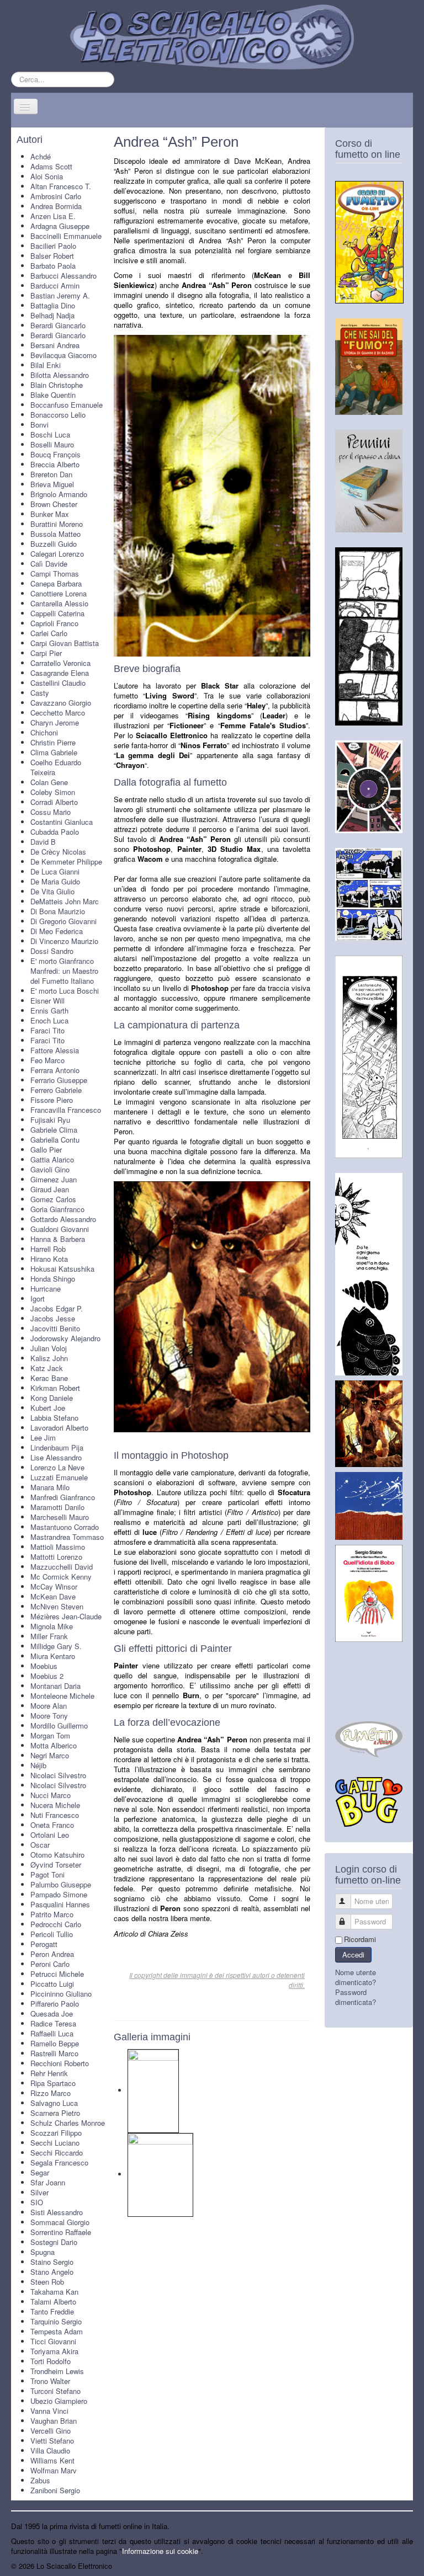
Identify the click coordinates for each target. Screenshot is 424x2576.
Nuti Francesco (55, 1815)
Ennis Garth (49, 1010)
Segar (40, 2172)
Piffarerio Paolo (55, 2004)
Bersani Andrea (55, 345)
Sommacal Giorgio (60, 2222)
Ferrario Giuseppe (59, 1080)
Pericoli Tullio (52, 1934)
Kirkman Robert (55, 1388)
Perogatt (44, 1944)
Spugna (43, 2252)
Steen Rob (47, 2282)
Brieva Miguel (52, 484)
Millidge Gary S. (56, 1646)
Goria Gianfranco (57, 1209)
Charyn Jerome (55, 722)
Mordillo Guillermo (59, 1726)
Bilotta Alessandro (60, 375)
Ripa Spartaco (53, 2083)
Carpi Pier (46, 653)
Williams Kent (52, 2460)
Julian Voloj (49, 1348)
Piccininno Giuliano (61, 1994)
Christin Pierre (53, 742)
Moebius (44, 1666)
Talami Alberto (53, 2302)
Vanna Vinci (49, 2411)
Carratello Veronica (60, 663)
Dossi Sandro (52, 951)
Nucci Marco (51, 1795)
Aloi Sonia (47, 176)
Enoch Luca (49, 1020)
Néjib (38, 1765)
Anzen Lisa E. (53, 216)
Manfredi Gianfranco (63, 1497)
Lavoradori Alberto (59, 1428)
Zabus (40, 2480)
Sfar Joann (48, 2182)
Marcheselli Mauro (60, 1517)
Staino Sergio (52, 2262)
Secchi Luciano (55, 2143)
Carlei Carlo (49, 633)
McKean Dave (53, 1596)
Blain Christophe (57, 385)
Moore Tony (49, 1716)
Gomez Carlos (53, 1199)
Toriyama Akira (54, 2351)
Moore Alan (49, 1706)
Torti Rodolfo (51, 2361)
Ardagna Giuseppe (60, 226)
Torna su (399, 2566)
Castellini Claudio (58, 683)
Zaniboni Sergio (55, 2490)
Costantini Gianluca (62, 822)
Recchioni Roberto (60, 2063)
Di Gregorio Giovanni (63, 921)
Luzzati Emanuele (59, 1477)
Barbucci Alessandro (63, 276)
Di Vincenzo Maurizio (64, 941)
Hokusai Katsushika (62, 1269)
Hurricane (46, 1289)
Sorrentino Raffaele (61, 2232)
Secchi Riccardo (57, 2153)
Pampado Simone (59, 1894)
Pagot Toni (47, 1874)
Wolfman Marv (54, 2470)
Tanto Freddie (52, 2311)
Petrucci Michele (57, 1974)
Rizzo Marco (51, 2093)
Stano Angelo (52, 2272)
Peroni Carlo (50, 1964)
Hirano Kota (49, 1259)
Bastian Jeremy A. (60, 295)
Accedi (353, 1954)
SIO (37, 2202)
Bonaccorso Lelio (58, 415)
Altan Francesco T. (61, 186)
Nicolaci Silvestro (58, 1775)
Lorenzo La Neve (57, 1467)
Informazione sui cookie (160, 2551)
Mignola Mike (52, 1626)
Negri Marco (50, 1755)
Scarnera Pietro (55, 2113)
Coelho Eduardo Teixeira (56, 767)
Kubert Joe (48, 1408)
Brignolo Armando (59, 494)
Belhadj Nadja (52, 315)
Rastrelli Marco (54, 2053)
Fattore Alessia (55, 1050)
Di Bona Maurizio (58, 911)
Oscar (40, 1845)
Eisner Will (47, 1001)
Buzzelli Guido (54, 544)
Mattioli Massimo (58, 1547)
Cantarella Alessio (59, 603)
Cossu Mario (51, 812)
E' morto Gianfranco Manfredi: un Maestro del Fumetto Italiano (64, 971)
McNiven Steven (57, 1606)
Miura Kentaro (53, 1656)
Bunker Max (50, 514)
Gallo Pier (46, 1150)
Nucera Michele (55, 1805)
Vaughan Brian (54, 2421)
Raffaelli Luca (52, 2033)
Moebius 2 (47, 1676)
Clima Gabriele (54, 752)
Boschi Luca (50, 434)
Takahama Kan (54, 2292)
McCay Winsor (54, 1586)
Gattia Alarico (52, 1159)
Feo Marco (47, 1060)
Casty (40, 693)
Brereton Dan (51, 474)
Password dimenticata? (356, 1997)
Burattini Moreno (57, 524)
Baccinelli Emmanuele (66, 236)
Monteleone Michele (62, 1696)
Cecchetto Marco (58, 713)
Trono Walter (50, 2381)
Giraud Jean (50, 1189)
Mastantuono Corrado (65, 1527)
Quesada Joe (52, 2014)
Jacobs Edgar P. (57, 1308)
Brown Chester (54, 504)
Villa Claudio (50, 2450)
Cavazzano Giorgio (61, 703)
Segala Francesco (59, 2162)
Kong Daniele (52, 1398)
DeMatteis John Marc (65, 901)
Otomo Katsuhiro (57, 1855)
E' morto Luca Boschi (65, 991)
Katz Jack (47, 1368)
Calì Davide (49, 564)
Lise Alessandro (56, 1457)
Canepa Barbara (56, 583)
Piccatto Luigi (52, 1984)
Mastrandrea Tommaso (67, 1537)
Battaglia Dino (53, 305)
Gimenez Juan (54, 1179)
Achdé (41, 156)
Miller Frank (49, 1636)
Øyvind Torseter (56, 1865)
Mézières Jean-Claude (66, 1616)
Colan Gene (49, 782)
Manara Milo (50, 1487)
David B (43, 842)
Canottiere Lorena (59, 593)
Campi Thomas (55, 574)
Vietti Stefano (52, 2441)
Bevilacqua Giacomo (63, 355)
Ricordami (360, 1939)
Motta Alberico (54, 1745)
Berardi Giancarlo (58, 325)
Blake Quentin (53, 395)
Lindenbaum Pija (57, 1447)
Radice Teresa (53, 2023)
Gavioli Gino (50, 1169)
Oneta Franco (52, 1825)
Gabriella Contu (55, 1140)
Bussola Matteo (55, 534)
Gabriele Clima (54, 1130)
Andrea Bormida (56, 206)
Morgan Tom (50, 1735)
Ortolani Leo (50, 1835)
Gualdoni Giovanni (60, 1229)
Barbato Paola (53, 266)
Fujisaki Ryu (50, 1120)
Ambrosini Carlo (56, 196)
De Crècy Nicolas (58, 852)
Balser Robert (52, 256)
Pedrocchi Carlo (56, 1924)
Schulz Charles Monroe (68, 2123)
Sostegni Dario (54, 2242)
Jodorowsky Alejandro (65, 1338)
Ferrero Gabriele (56, 1090)
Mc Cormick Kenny (61, 1577)
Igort (38, 1298)
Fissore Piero (52, 1100)
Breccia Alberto (55, 464)
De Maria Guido (55, 881)
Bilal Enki (46, 365)
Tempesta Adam (57, 2331)
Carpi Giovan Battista (65, 643)
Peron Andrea (52, 1954)
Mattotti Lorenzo (56, 1557)
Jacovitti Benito (55, 1328)
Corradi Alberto (54, 802)
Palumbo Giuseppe (61, 1884)
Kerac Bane (49, 1378)
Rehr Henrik (49, 2073)
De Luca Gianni (55, 871)
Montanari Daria (55, 1686)
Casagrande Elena (60, 673)
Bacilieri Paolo (53, 246)
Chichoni (44, 732)
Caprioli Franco (54, 623)
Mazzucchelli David (62, 1567)
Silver (39, 2192)
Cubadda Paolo (55, 832)
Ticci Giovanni (53, 2341)
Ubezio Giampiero (59, 2401)
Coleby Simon (53, 792)
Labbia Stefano (54, 1418)
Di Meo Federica (57, 931)
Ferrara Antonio (55, 1070)
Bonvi (39, 425)
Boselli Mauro (52, 444)
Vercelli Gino (51, 2431)
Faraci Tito (47, 1030)
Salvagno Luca (54, 2103)
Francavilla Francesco (66, 1110)
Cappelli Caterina (57, 613)
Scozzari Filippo (56, 2133)
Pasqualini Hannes (60, 1904)
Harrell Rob (48, 1249)
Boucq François (55, 454)
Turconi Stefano (55, 2391)
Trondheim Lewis (57, 2371)
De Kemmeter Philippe (66, 862)
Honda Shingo (53, 1279)
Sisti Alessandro (57, 2212)
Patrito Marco (52, 1914)
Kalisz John (49, 1358)
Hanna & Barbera (58, 1239)
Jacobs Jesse (53, 1318)
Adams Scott (51, 166)
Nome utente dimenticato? (356, 1977)
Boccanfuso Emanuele (67, 405)
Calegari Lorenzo (57, 554)
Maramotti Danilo (57, 1507)
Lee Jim (43, 1438)
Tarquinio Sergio (56, 2321)
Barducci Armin (55, 286)
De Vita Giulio (52, 891)
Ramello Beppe (55, 2043)
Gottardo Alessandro (63, 1219)
